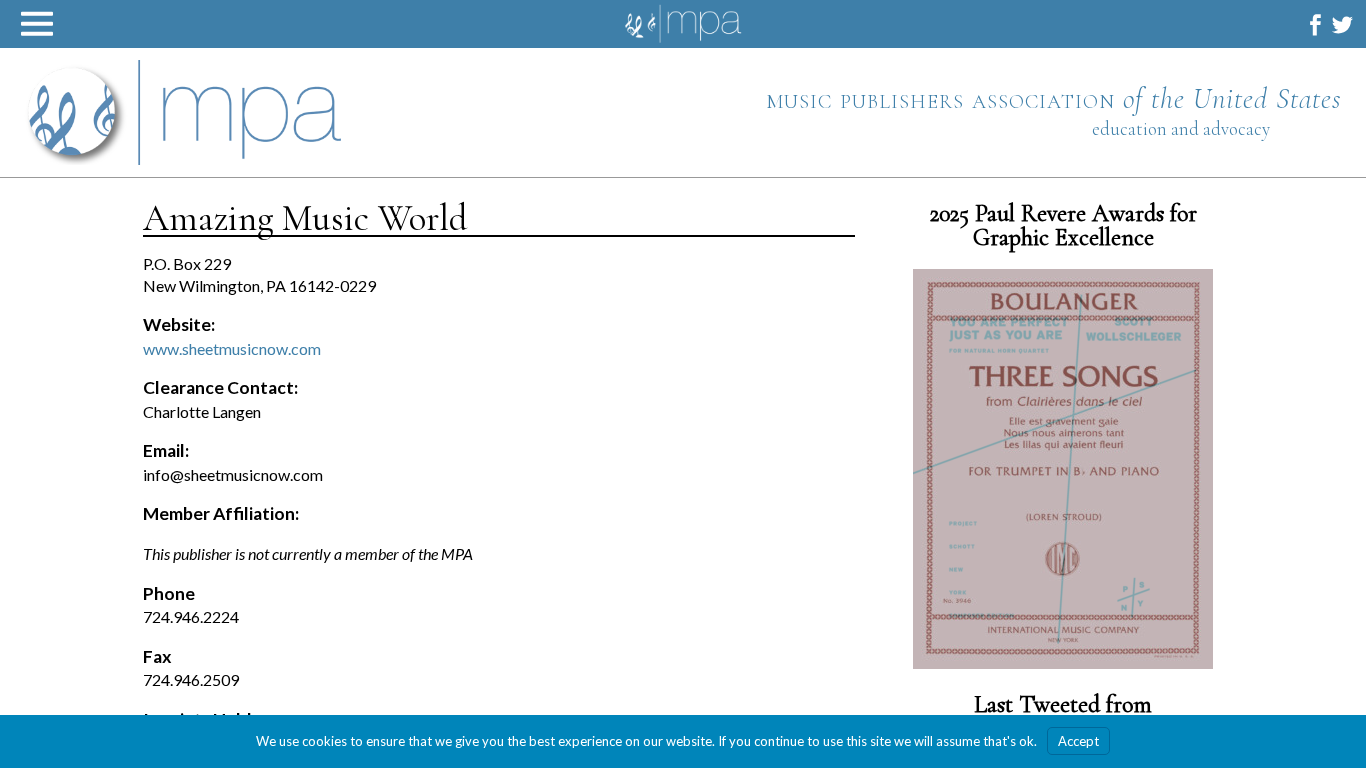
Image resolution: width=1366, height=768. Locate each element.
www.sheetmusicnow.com (232, 348)
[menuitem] (1315, 24)
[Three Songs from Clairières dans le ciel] (1063, 469)
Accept (1078, 741)
